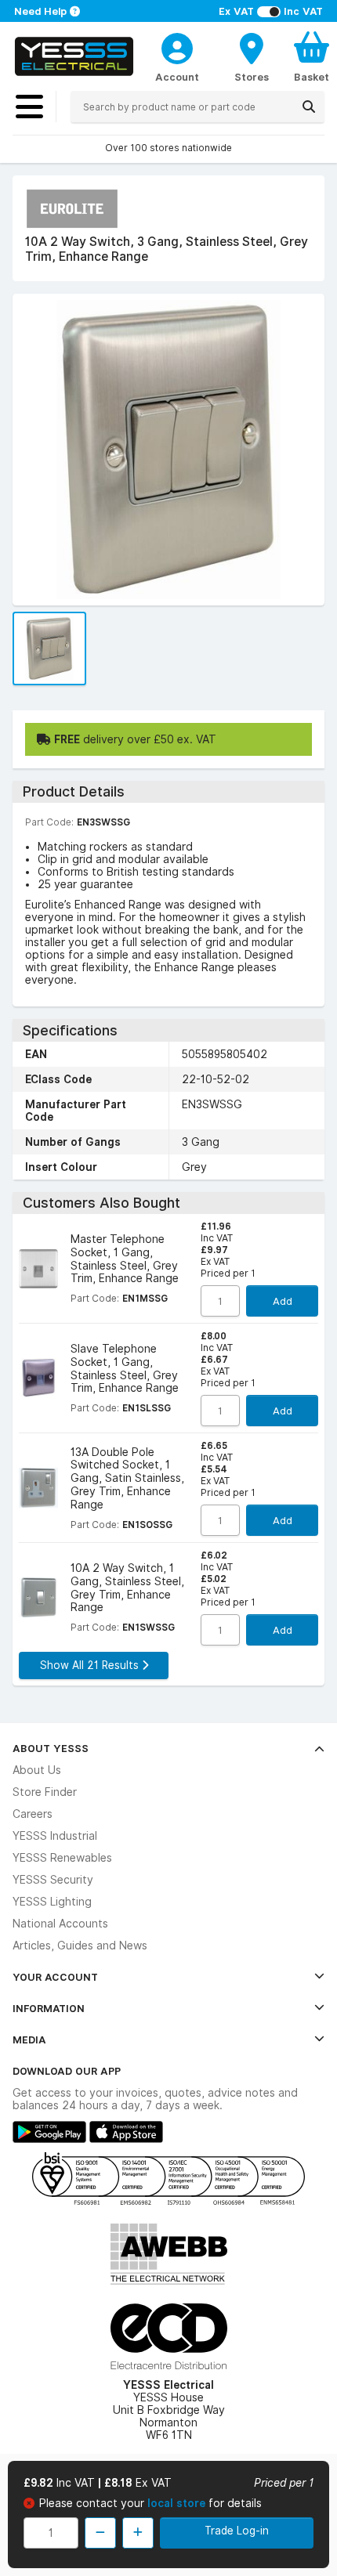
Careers (33, 1814)
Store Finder (45, 1792)
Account (177, 77)
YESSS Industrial (55, 1836)
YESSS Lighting (52, 1902)
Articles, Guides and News (80, 1946)
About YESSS (51, 1748)
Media (29, 2039)
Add (283, 1301)
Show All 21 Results (91, 1665)
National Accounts (60, 1924)
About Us (37, 1770)
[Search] (309, 107)
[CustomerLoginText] (177, 46)
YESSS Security (53, 1880)
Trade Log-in (237, 2531)
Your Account (55, 1977)
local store (178, 2503)
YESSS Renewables (62, 1858)
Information (49, 2008)
